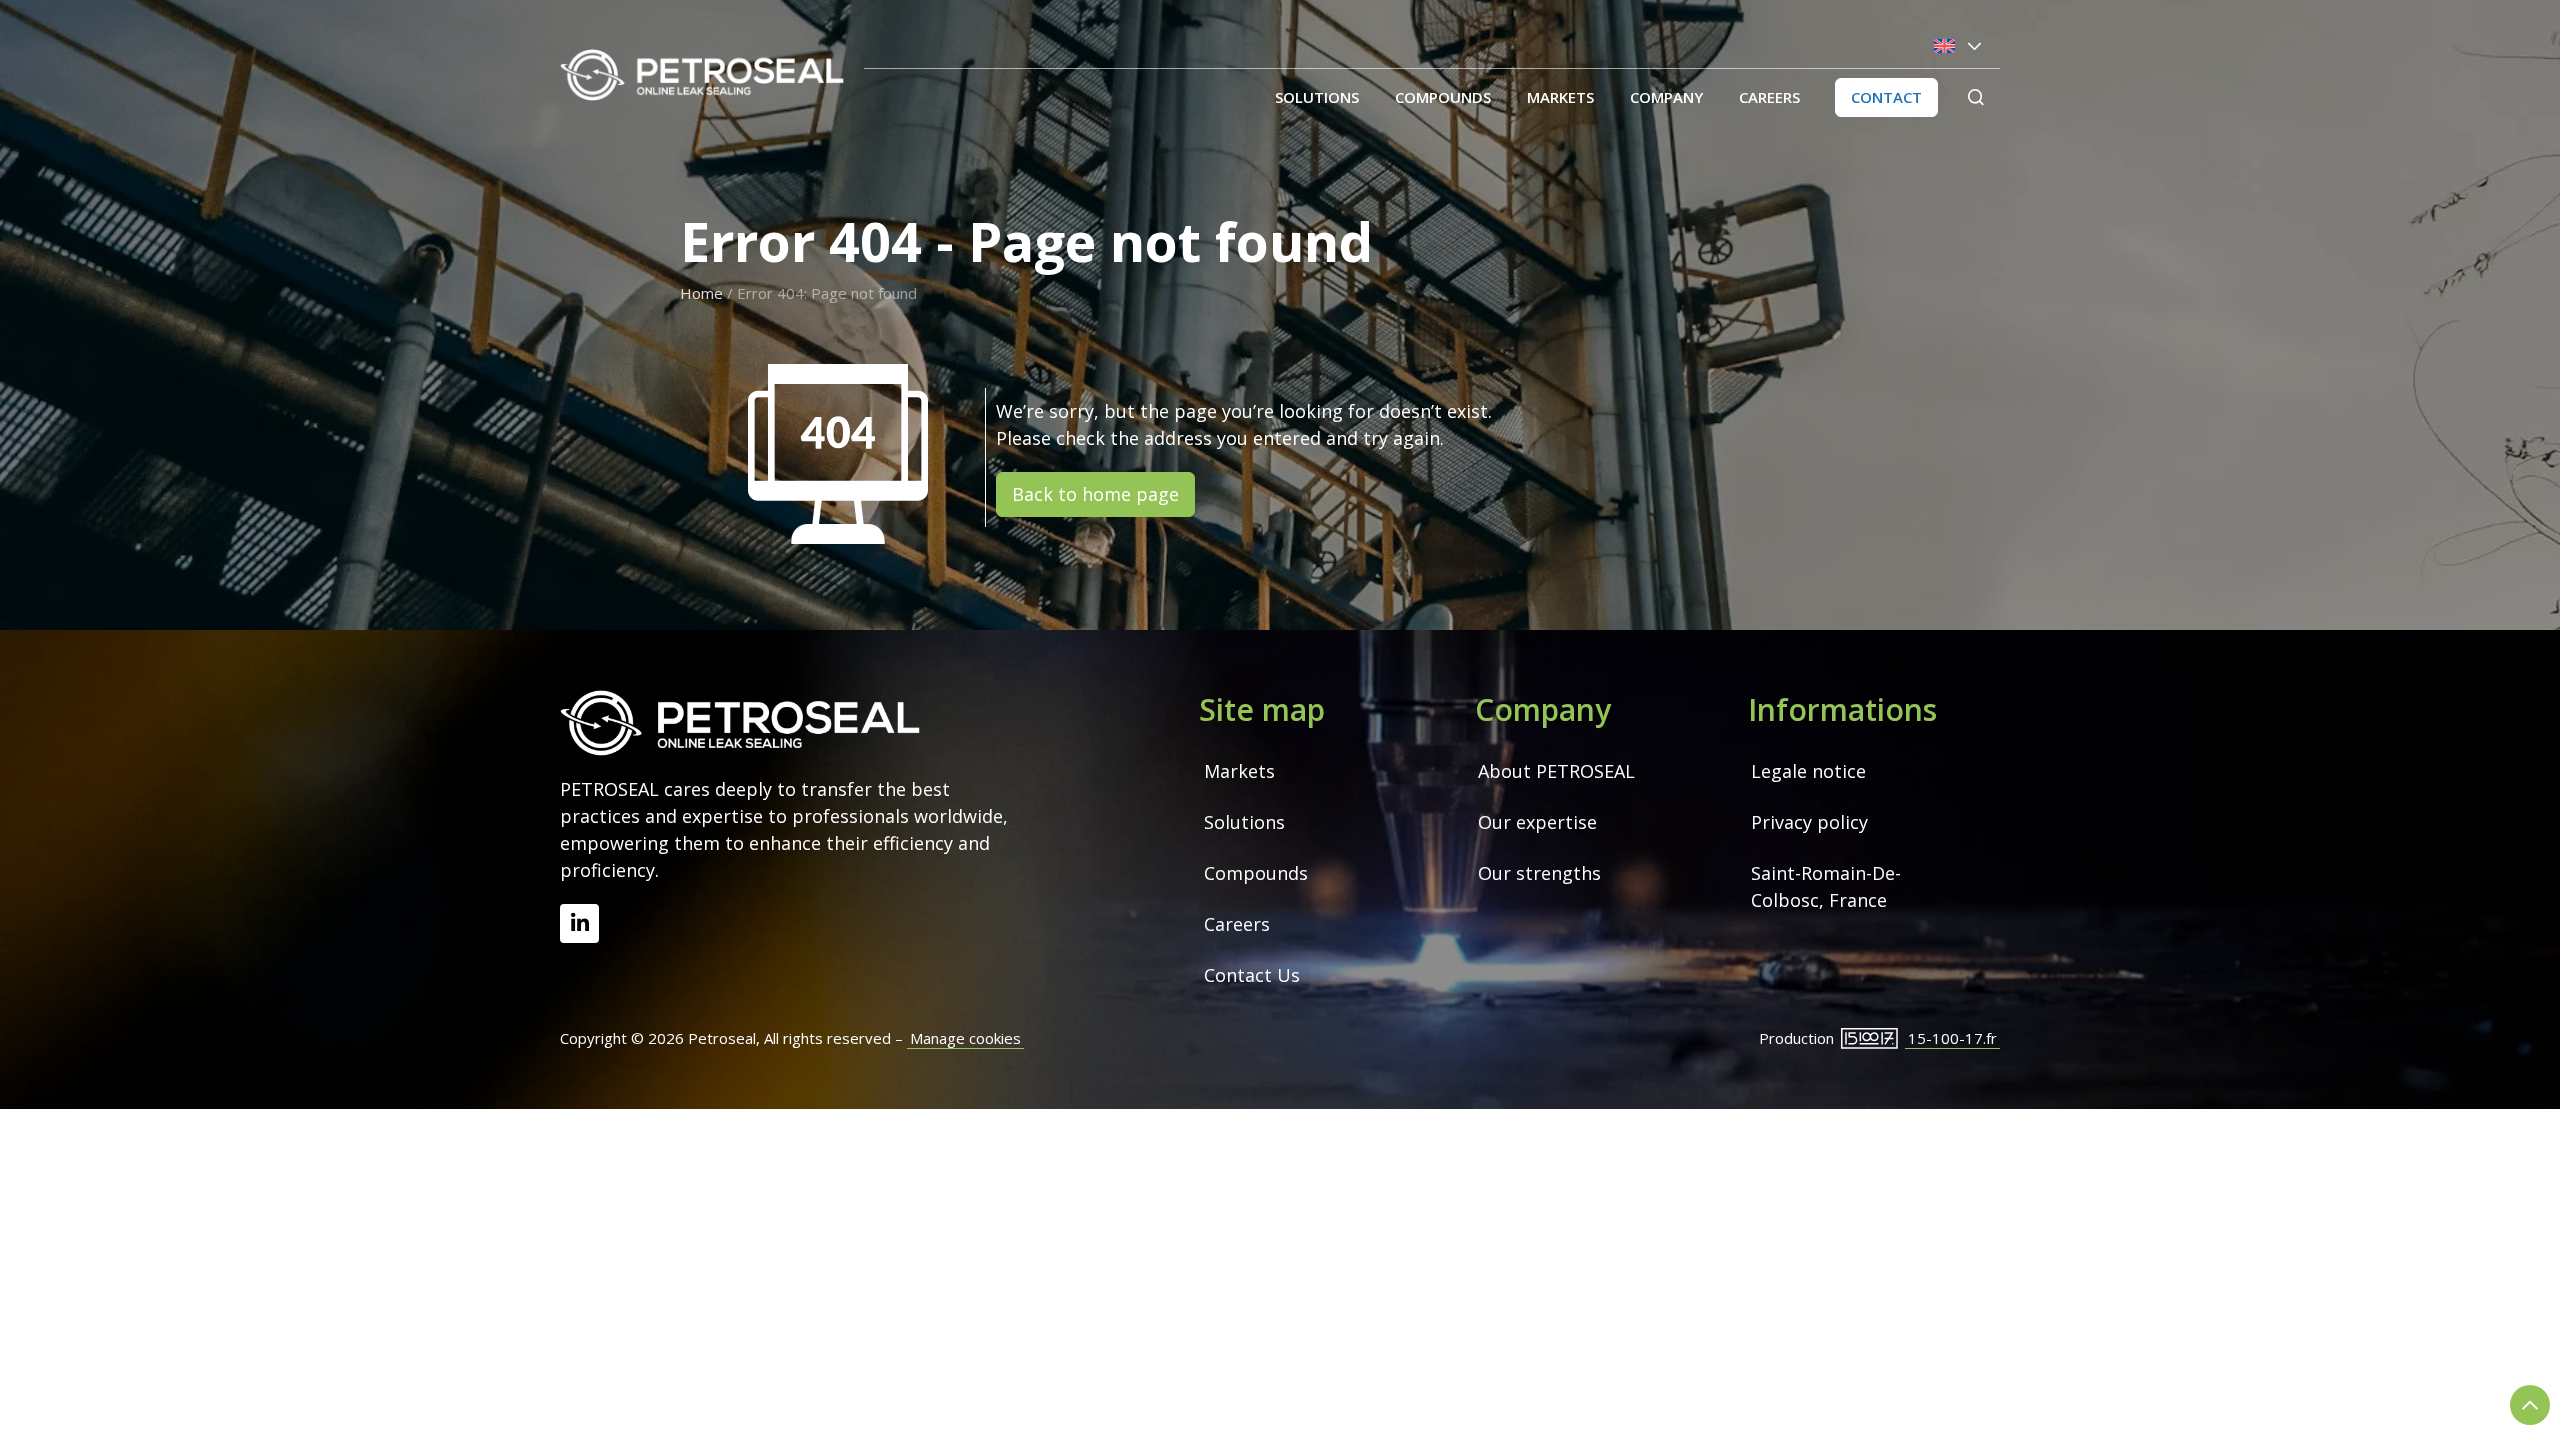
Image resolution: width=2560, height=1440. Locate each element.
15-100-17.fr (1952, 1038)
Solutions (1317, 97)
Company (1666, 97)
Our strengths (1539, 873)
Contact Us (1252, 975)
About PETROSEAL (1556, 771)
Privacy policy (1809, 822)
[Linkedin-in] (579, 923)
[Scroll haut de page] (2530, 1405)
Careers (1769, 97)
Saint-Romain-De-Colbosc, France (1826, 886)
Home (701, 293)
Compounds (1443, 97)
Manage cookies (965, 1038)
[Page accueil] (702, 75)
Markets (1560, 97)
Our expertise (1537, 822)
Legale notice (1808, 771)
